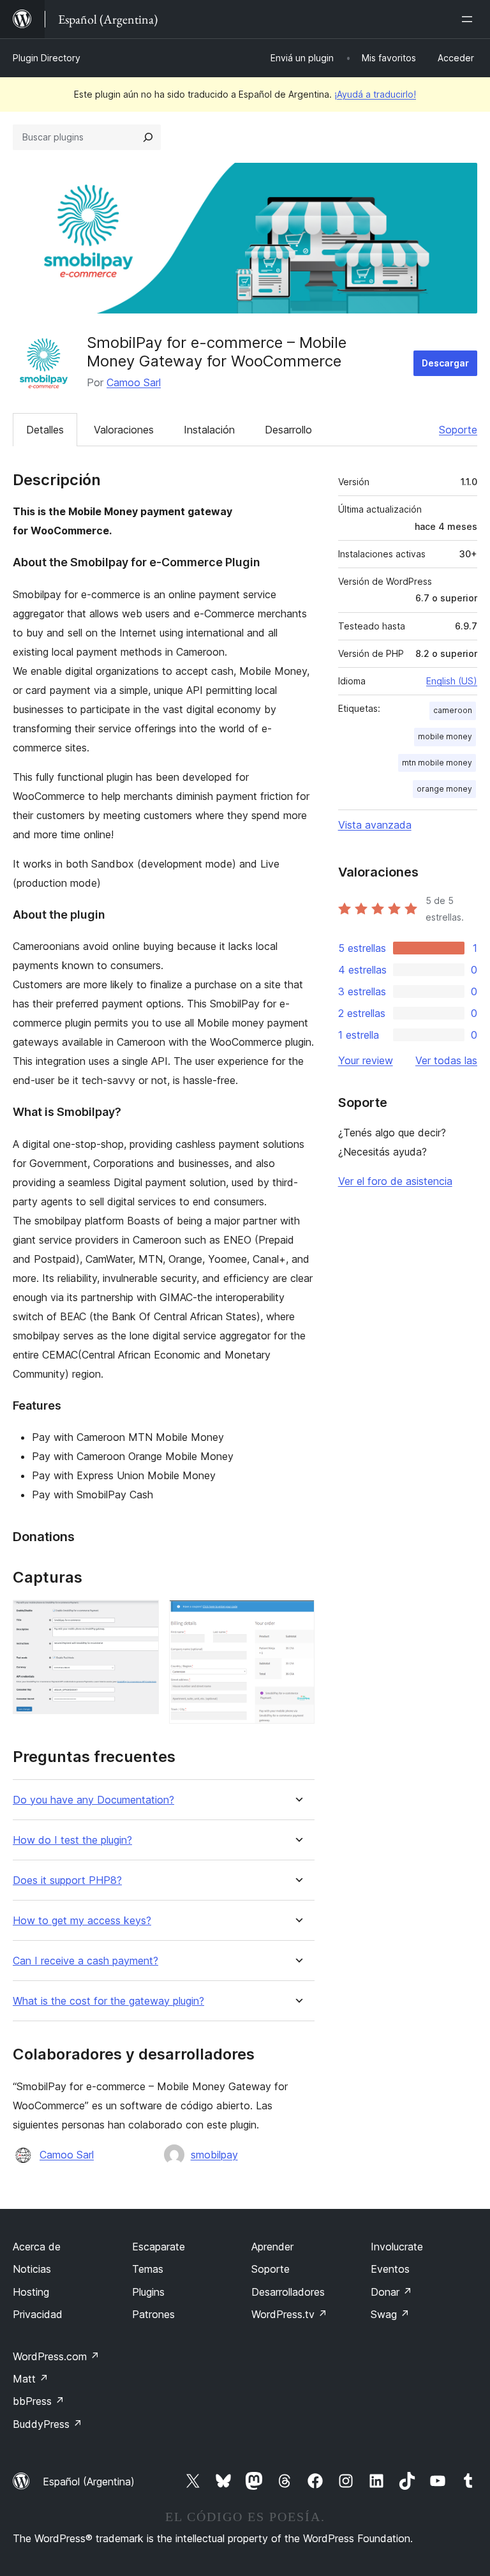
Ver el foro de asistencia (395, 1181)
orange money (444, 789)
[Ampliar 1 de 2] (142, 1617)
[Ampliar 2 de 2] (297, 1617)
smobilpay (214, 2155)
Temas (148, 2269)
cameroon (453, 710)
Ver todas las (446, 1060)
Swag (390, 2314)
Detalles (45, 430)
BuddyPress (48, 2424)
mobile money (445, 736)
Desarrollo (288, 430)
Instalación (209, 430)
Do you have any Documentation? (93, 1800)
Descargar (445, 363)
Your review (366, 1060)
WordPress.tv (289, 2314)
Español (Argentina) (89, 2482)
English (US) (452, 681)
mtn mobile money (437, 763)
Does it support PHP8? (67, 1880)
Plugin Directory (47, 58)
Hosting (31, 2292)
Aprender (272, 2247)
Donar (391, 2292)
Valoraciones (124, 430)
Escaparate (159, 2247)
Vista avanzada (375, 825)
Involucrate (397, 2247)
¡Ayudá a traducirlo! (375, 94)
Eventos (390, 2269)
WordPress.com (56, 2356)
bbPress (39, 2401)
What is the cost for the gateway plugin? (108, 2001)
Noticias (32, 2269)
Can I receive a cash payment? (85, 1961)
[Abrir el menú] (470, 19)
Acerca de (37, 2247)
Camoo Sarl (134, 382)
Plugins (148, 2292)
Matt (31, 2379)
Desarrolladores (288, 2292)
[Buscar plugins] (148, 137)
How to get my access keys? (82, 1921)
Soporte (458, 430)
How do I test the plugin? (72, 1840)
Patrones (153, 2314)
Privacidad (38, 2314)
